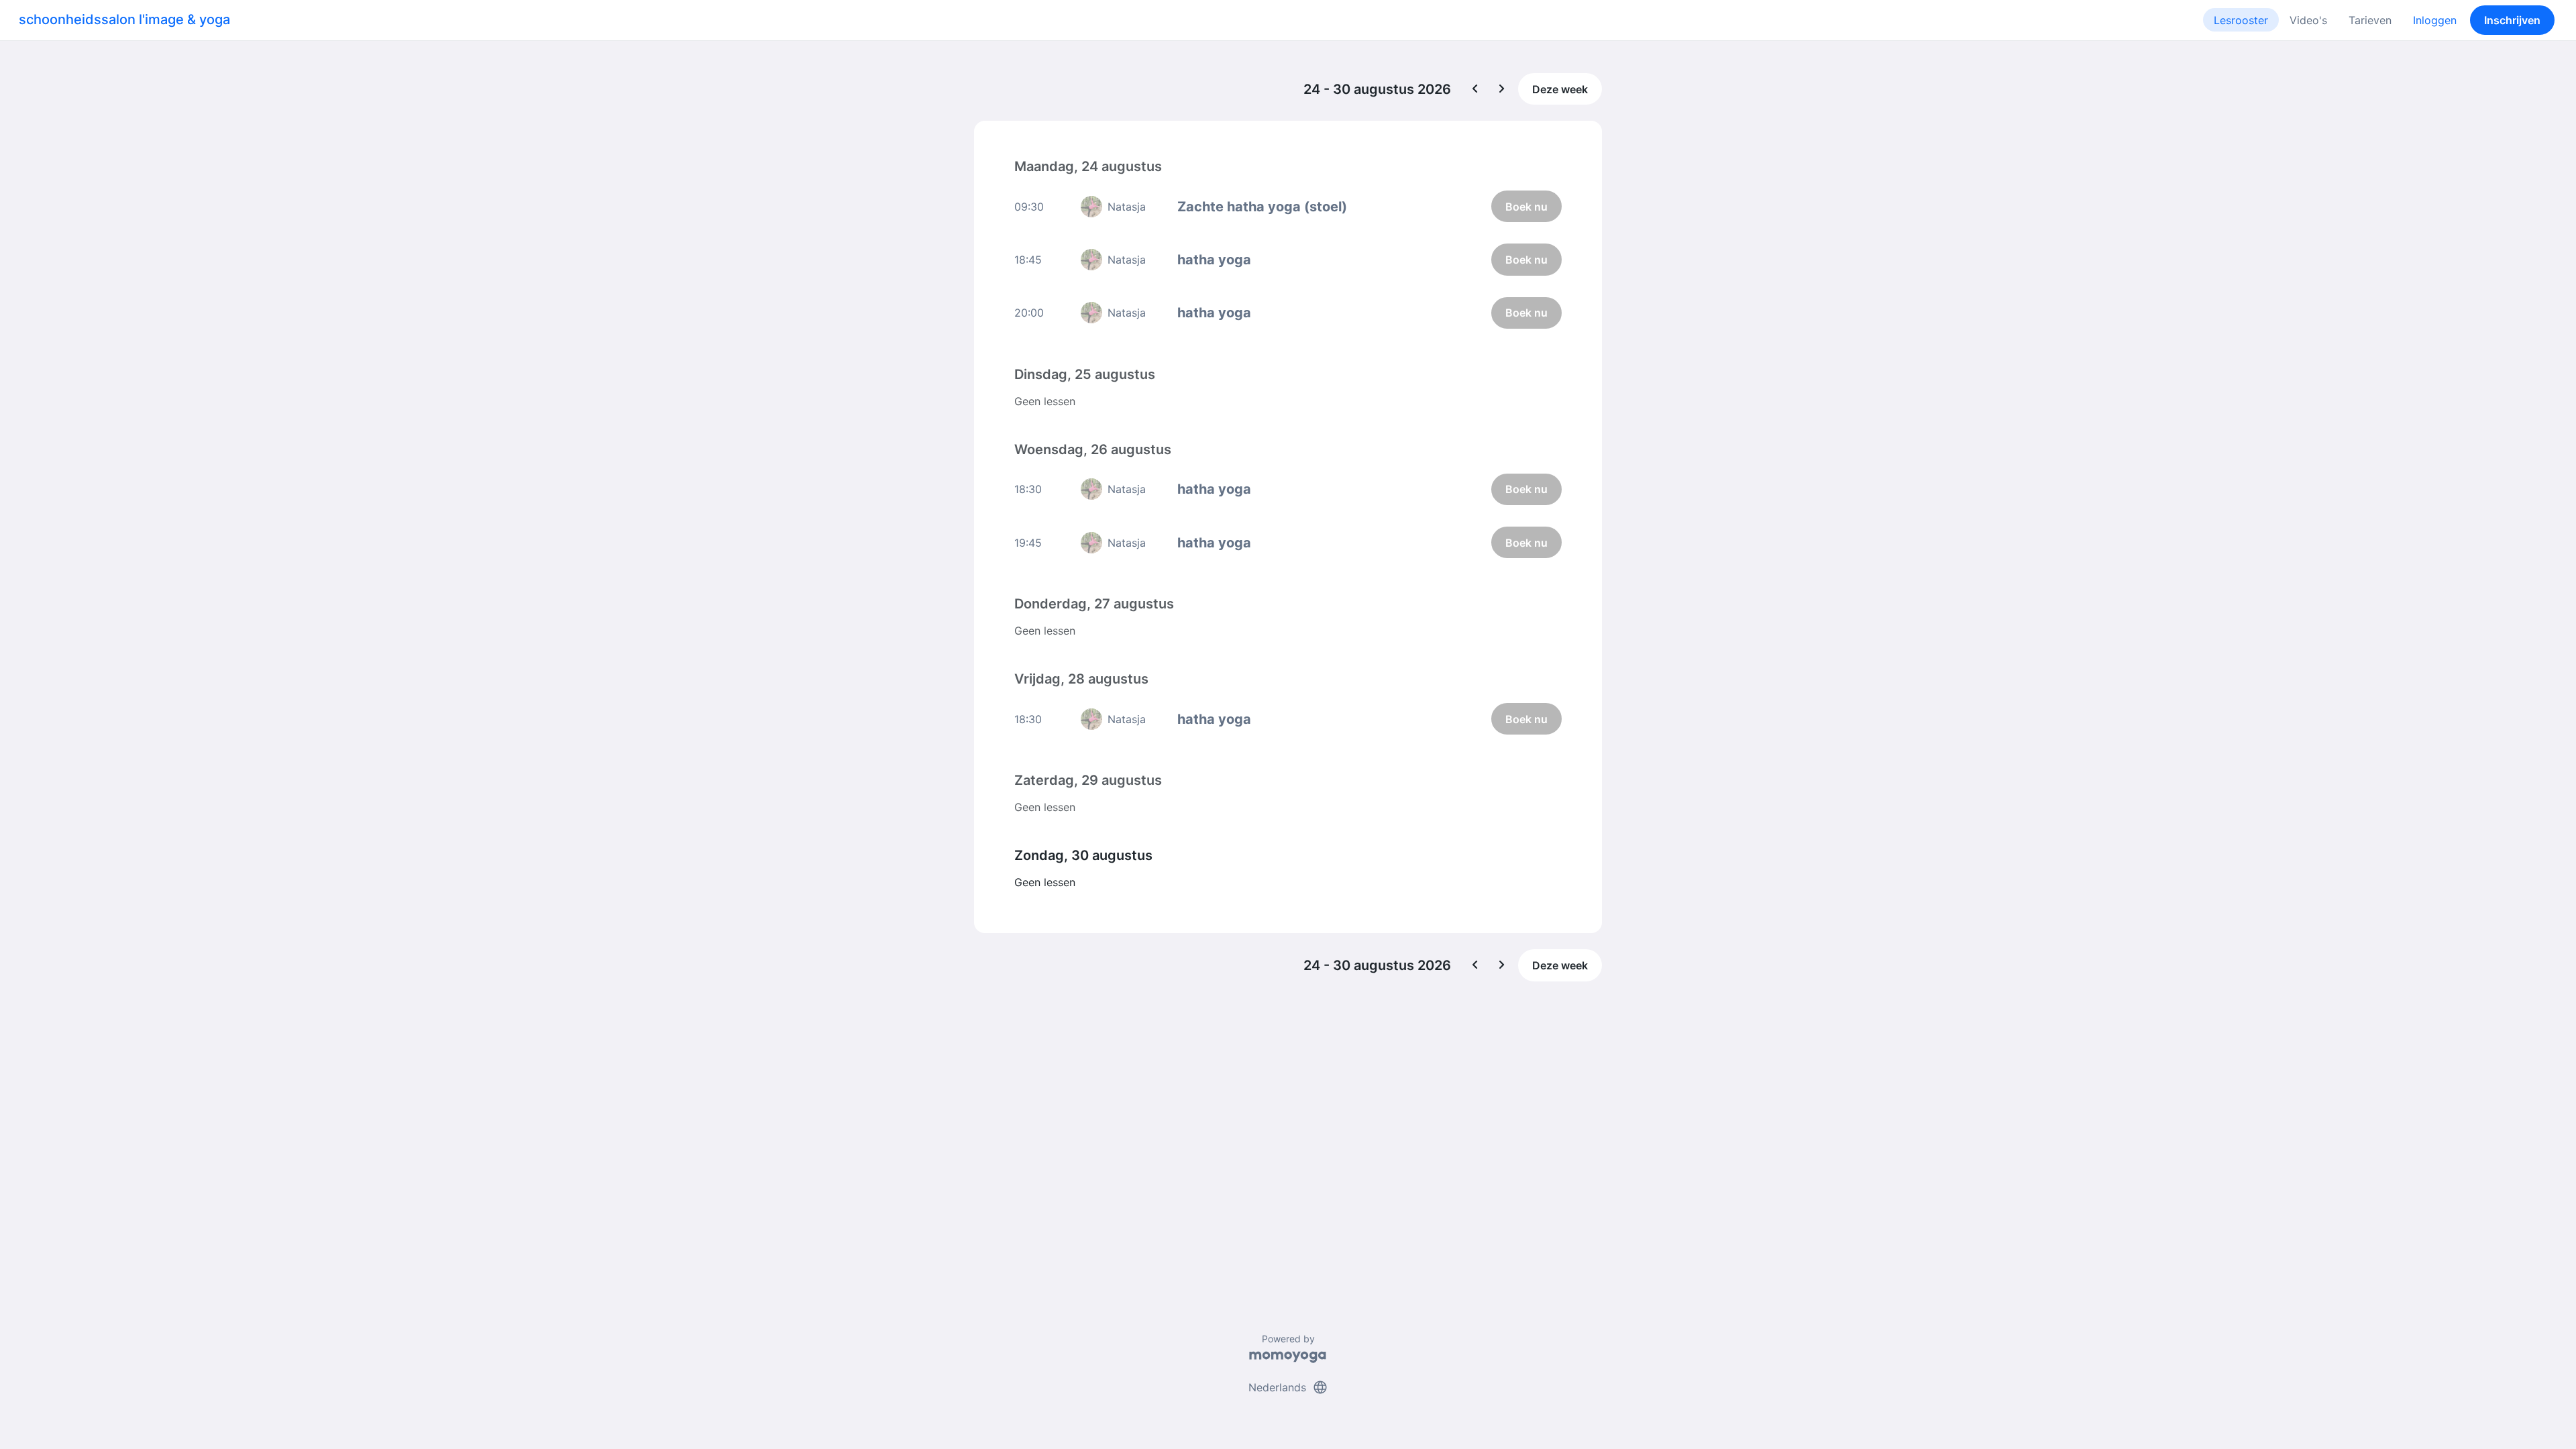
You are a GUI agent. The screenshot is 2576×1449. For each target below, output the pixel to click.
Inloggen (2435, 20)
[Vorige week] (1475, 89)
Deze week (1560, 89)
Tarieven (2370, 20)
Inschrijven (2512, 20)
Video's (2308, 20)
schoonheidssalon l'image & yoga (124, 19)
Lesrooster (2241, 20)
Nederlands (1288, 1387)
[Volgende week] (1502, 89)
